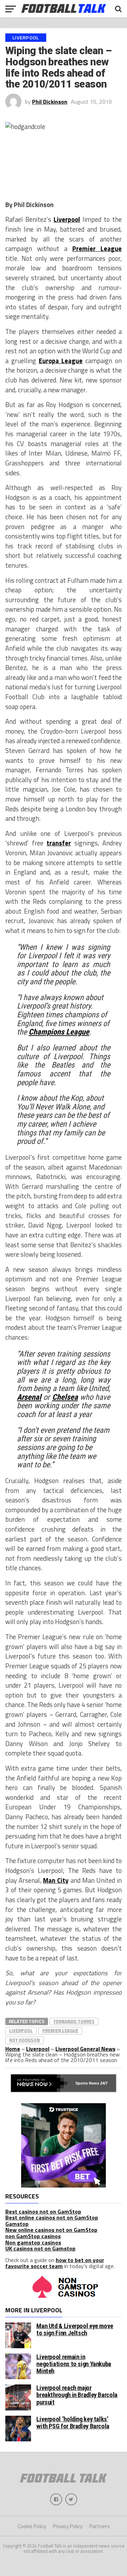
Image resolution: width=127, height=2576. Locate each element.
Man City (56, 1880)
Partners (99, 2526)
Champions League (59, 1032)
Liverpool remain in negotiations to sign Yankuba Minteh (74, 2364)
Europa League (61, 361)
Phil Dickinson (50, 102)
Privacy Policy (68, 2526)
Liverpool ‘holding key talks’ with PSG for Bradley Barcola (73, 2423)
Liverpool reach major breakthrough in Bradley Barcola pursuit (77, 2395)
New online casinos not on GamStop (51, 2230)
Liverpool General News (85, 2049)
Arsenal (29, 1397)
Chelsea (65, 1397)
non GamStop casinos (33, 2236)
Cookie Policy (32, 2526)
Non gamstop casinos (33, 2242)
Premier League (97, 249)
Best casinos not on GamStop (43, 2211)
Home (13, 2049)
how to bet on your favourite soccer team (55, 2263)
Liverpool (67, 219)
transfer (59, 843)
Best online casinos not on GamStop (52, 2217)
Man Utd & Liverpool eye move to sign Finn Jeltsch (75, 2329)
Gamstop (17, 2224)
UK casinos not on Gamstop (40, 2248)
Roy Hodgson (25, 2040)
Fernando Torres (74, 2021)
